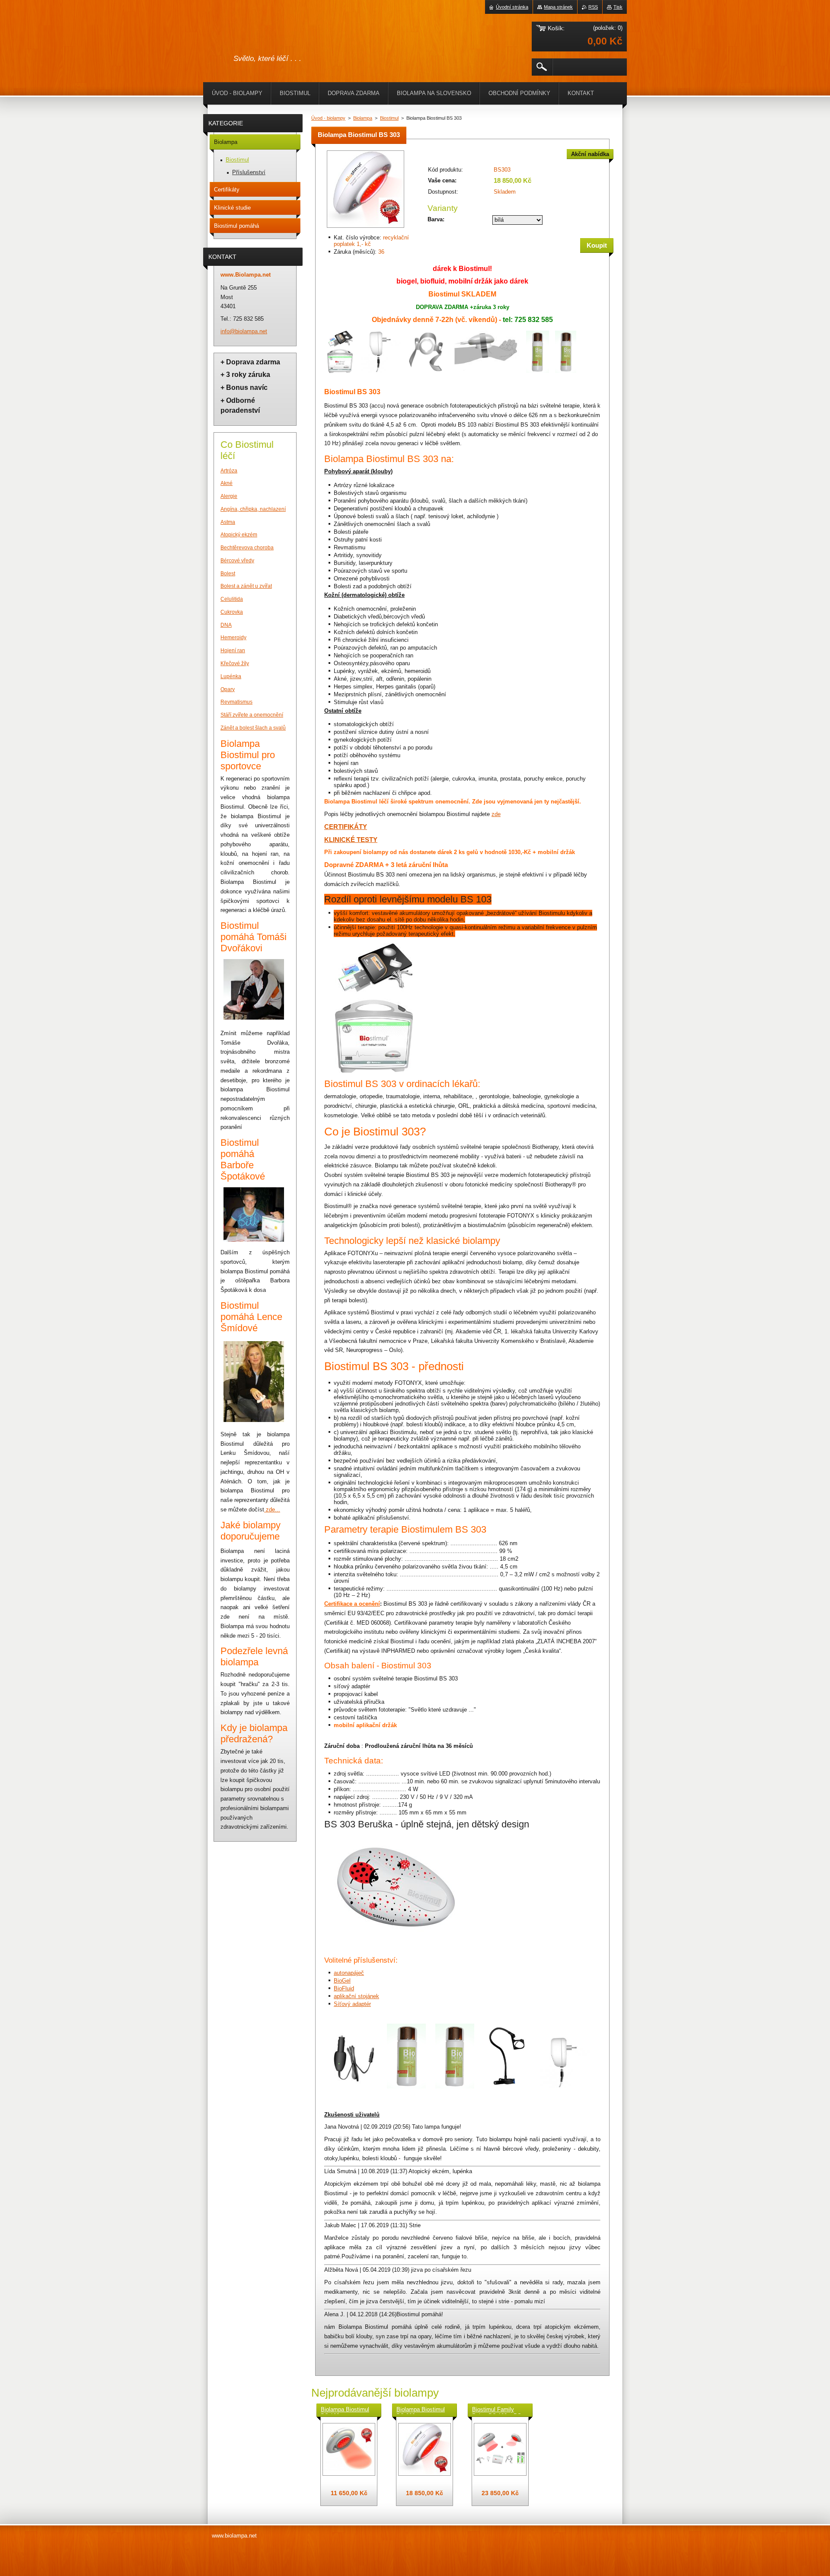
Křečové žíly (235, 663)
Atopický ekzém (239, 535)
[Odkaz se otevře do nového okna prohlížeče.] (366, 228)
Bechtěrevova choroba (247, 548)
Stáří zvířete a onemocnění (252, 715)
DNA (226, 625)
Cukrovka (232, 612)
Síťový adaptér (352, 2004)
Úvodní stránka (512, 7)
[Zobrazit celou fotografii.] (349, 2449)
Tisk (618, 7)
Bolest (228, 574)
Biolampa (363, 118)
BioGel (342, 1981)
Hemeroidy (233, 638)
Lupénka (231, 676)
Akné (227, 483)
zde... (273, 1510)
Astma (228, 522)
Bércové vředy (237, 561)
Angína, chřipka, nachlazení (253, 509)
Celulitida (232, 599)
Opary (228, 689)
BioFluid (344, 1988)
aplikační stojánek (356, 1996)
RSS (593, 7)
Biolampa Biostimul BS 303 (421, 2410)
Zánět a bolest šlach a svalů (253, 728)
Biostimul (389, 118)
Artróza (229, 471)
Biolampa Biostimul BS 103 (345, 2410)
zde (496, 814)
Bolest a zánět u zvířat (246, 586)
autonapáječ (349, 1973)
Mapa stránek (558, 7)
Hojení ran (233, 650)
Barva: (436, 219)
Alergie (229, 496)
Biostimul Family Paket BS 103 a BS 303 (497, 2410)
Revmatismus (236, 702)
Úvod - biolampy (328, 118)
